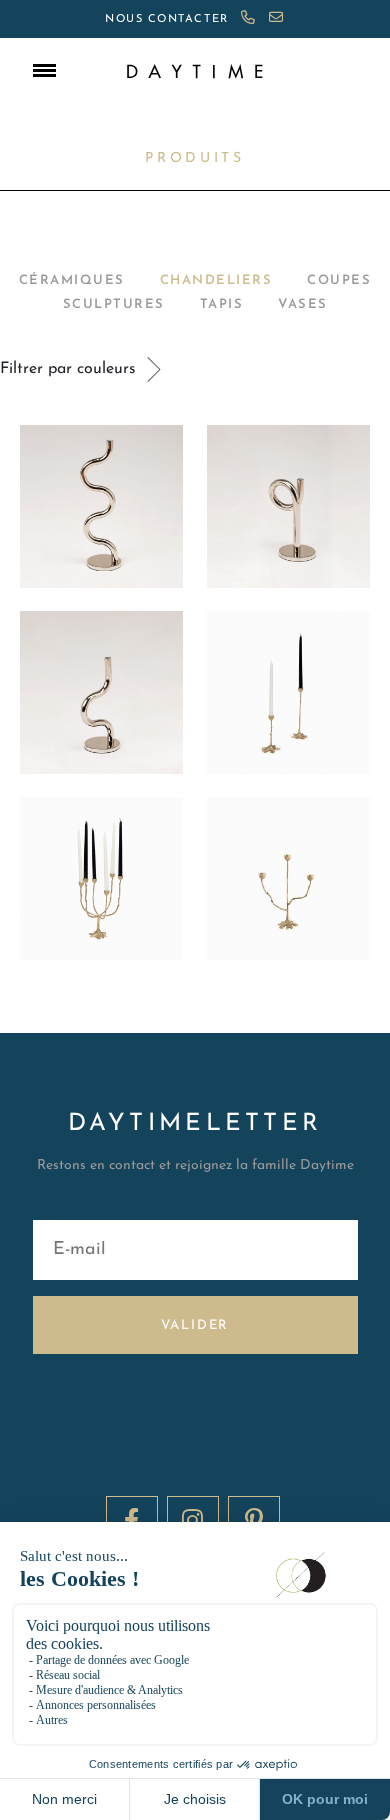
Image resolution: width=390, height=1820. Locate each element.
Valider (195, 1325)
